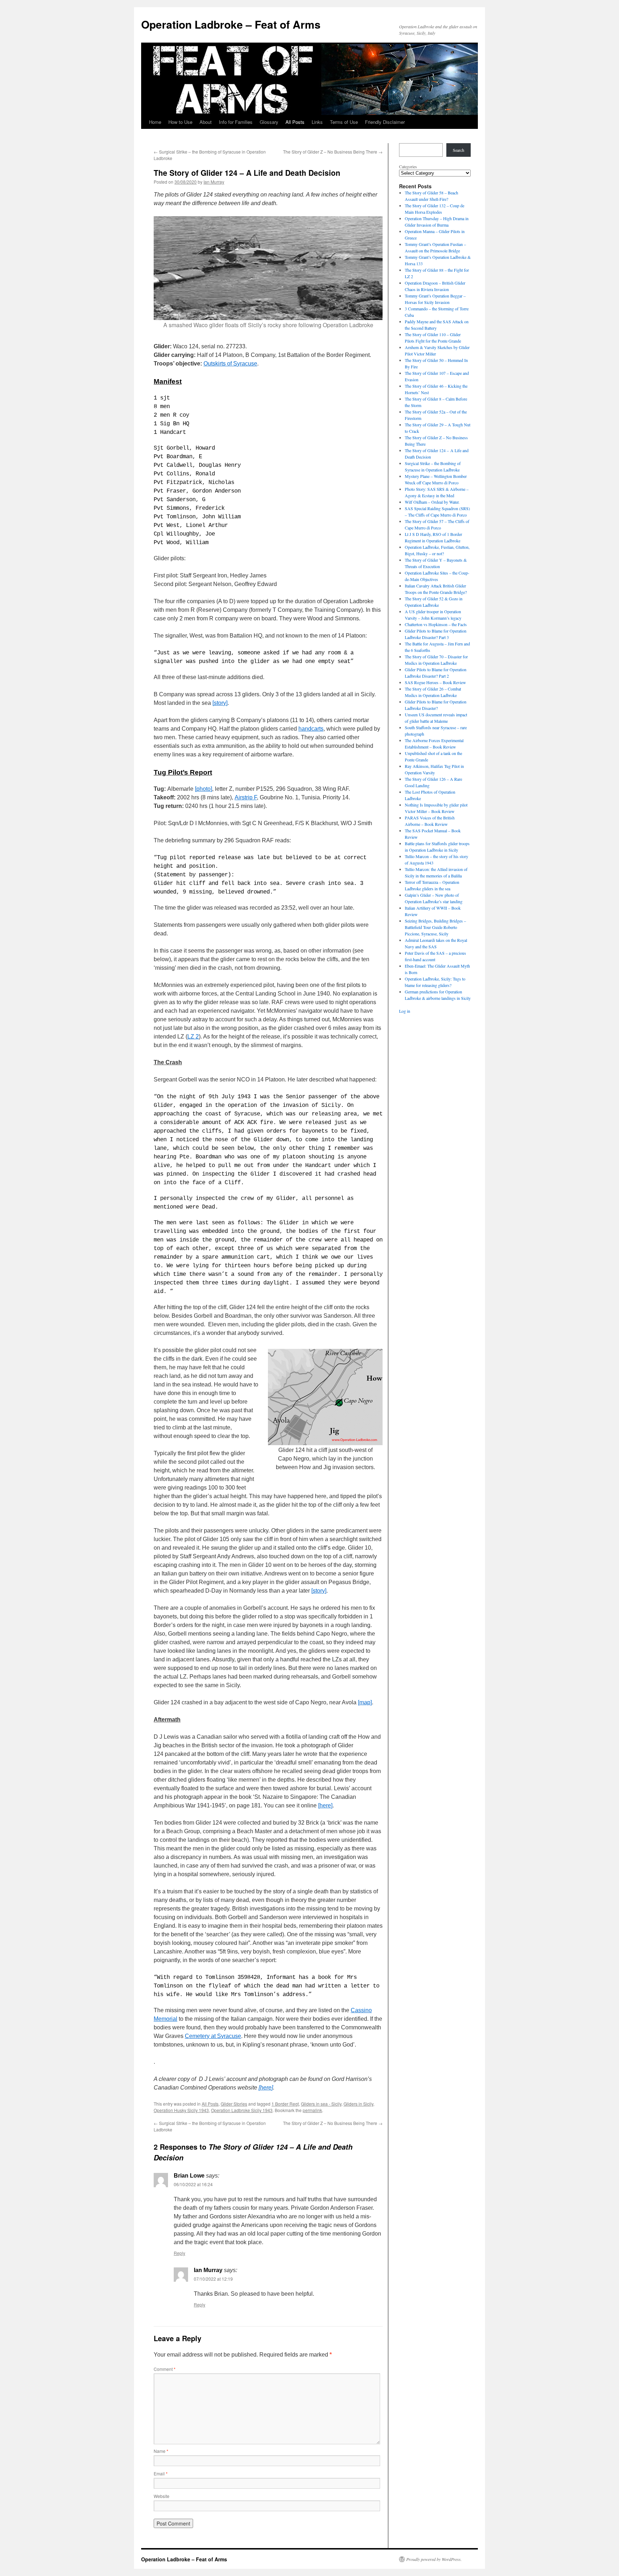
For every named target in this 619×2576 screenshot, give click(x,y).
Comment (165, 2369)
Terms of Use (344, 122)
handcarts (311, 729)
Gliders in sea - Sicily (321, 2104)
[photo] (203, 789)
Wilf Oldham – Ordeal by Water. (432, 502)
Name (161, 2451)
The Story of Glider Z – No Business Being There (333, 152)
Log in (405, 1011)
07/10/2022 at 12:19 (213, 2279)
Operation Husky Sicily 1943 (181, 2110)
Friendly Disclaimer (385, 122)
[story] (220, 703)
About (206, 122)
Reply (179, 2253)
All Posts (295, 122)
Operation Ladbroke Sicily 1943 (242, 2110)
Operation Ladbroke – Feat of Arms (231, 24)
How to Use (180, 122)
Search (459, 150)
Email (161, 2473)
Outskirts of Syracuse (230, 364)
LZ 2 (193, 1037)
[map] (365, 1702)
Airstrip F (246, 797)
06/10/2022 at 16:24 (193, 2184)
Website (162, 2496)
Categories (408, 166)
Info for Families (236, 122)
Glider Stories (234, 2104)
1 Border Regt (285, 2104)
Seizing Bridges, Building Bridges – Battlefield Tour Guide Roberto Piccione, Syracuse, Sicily (435, 927)
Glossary (269, 122)
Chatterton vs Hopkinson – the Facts (436, 624)
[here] (325, 1805)
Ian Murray (214, 182)
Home (155, 122)
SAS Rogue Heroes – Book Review (435, 682)
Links (317, 122)
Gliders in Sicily (358, 2104)
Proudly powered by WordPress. (434, 2559)
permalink (312, 2110)
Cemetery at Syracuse (213, 2036)
